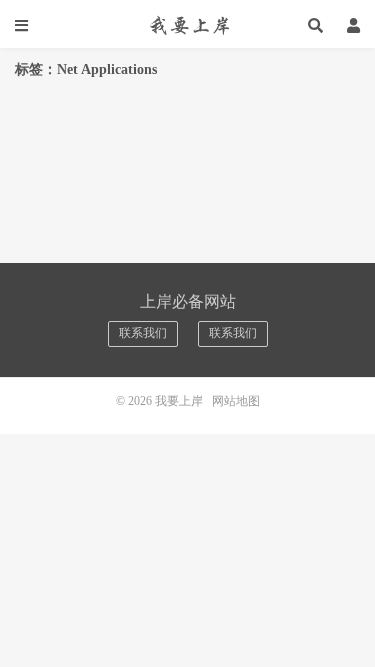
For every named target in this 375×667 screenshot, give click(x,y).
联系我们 (143, 333)
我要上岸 (188, 25)
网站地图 (236, 401)
